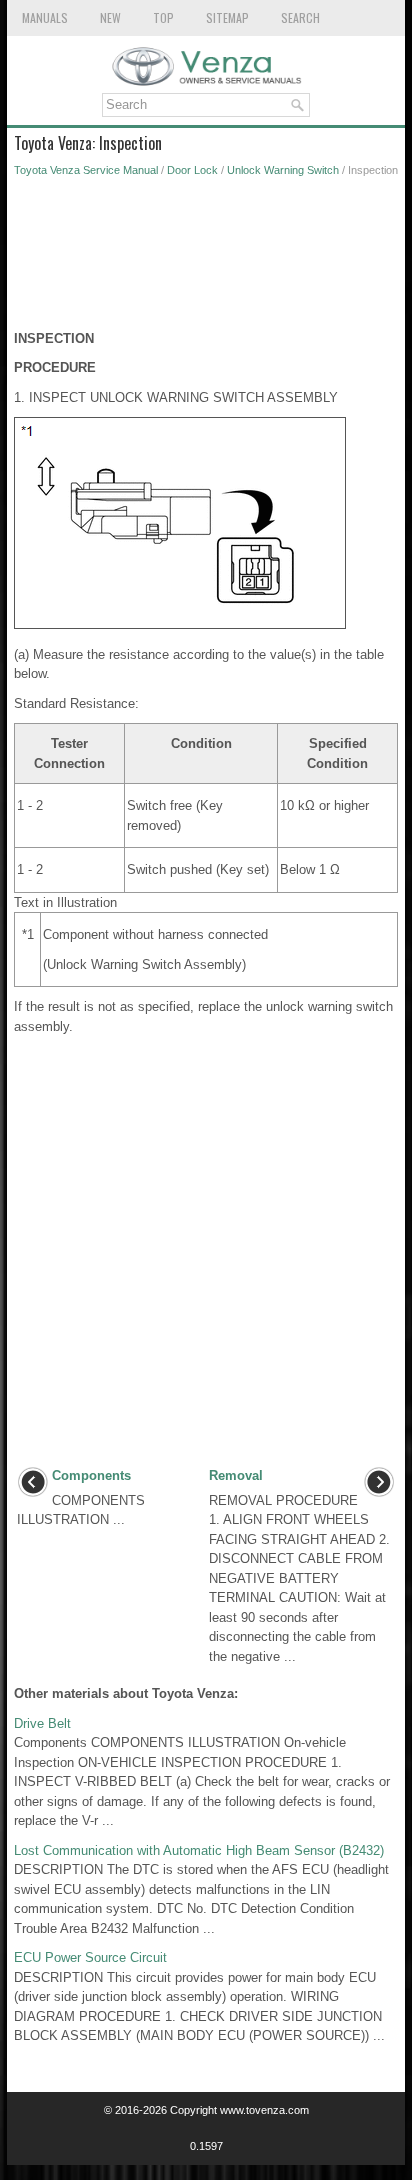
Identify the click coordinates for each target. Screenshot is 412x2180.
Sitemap (227, 17)
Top (163, 17)
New (110, 17)
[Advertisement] (206, 259)
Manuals (45, 17)
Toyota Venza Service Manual (86, 170)
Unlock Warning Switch (283, 170)
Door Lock (192, 170)
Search (300, 17)
